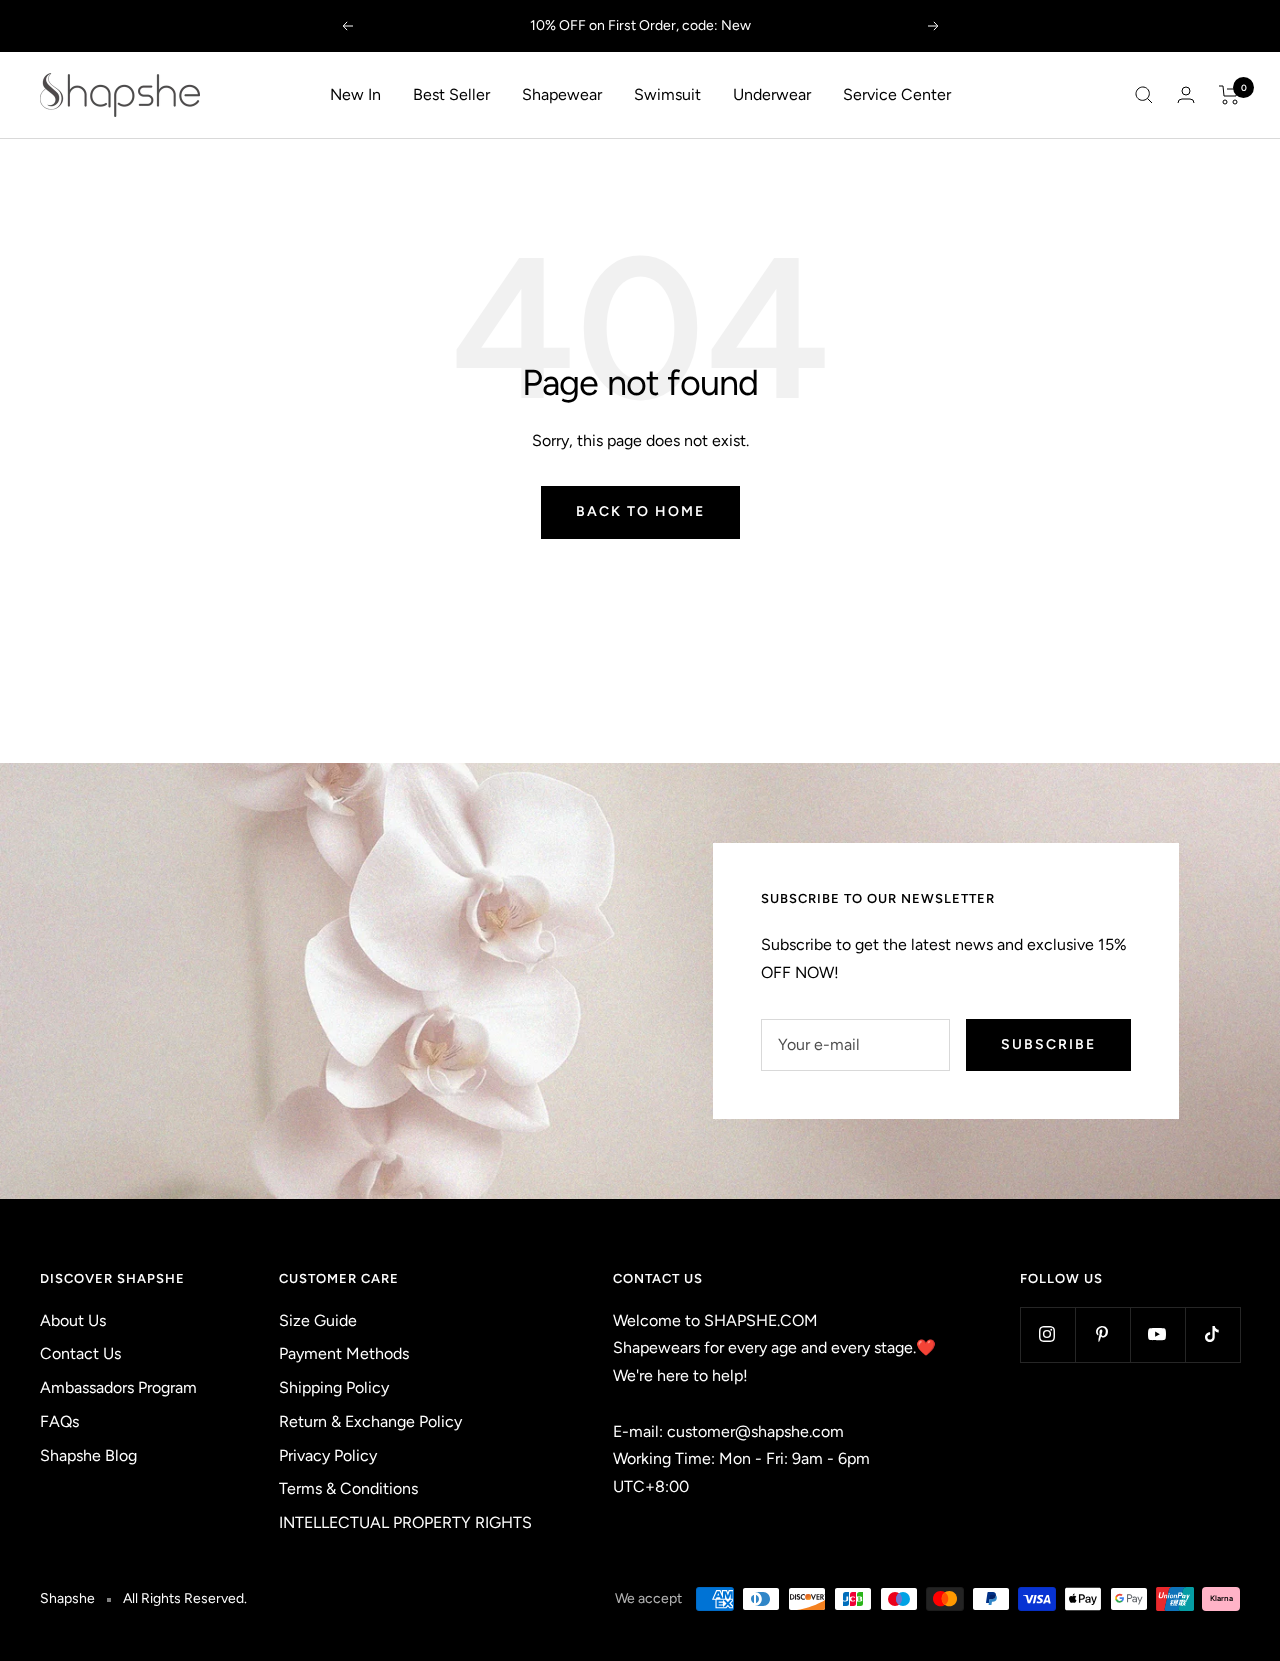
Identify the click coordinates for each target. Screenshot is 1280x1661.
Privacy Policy (328, 1455)
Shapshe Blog (88, 1455)
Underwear (772, 94)
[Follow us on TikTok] (1212, 1334)
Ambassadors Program (118, 1387)
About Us (73, 1320)
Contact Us (80, 1353)
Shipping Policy (334, 1387)
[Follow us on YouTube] (1157, 1334)
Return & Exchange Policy (370, 1421)
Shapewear (562, 94)
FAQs (59, 1421)
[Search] (1144, 95)
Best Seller (451, 94)
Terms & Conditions (348, 1488)
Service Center (897, 94)
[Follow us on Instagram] (1047, 1334)
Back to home (640, 511)
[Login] (1186, 94)
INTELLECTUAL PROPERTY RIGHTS (405, 1522)
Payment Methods (344, 1353)
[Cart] (1229, 95)
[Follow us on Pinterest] (1102, 1334)
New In (355, 94)
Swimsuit (667, 94)
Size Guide (318, 1320)
